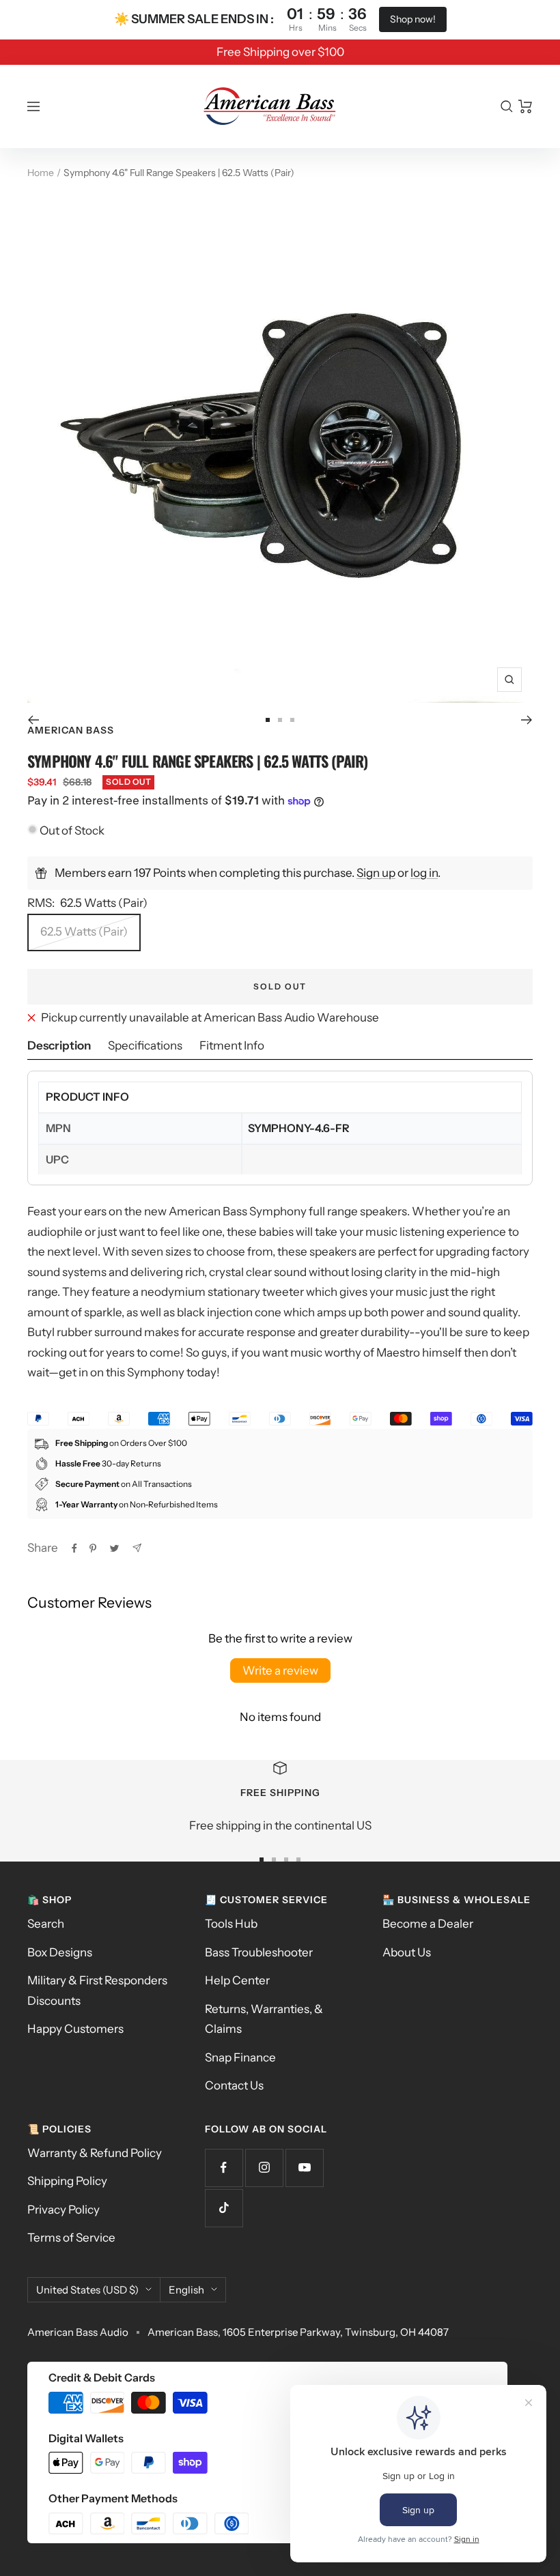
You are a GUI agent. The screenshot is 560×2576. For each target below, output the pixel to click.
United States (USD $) (87, 2290)
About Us (407, 1952)
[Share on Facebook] (74, 1548)
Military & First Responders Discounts (97, 1990)
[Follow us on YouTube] (304, 2168)
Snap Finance (240, 2057)
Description (59, 1045)
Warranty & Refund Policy (95, 2153)
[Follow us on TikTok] (224, 2208)
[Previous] (33, 720)
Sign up (376, 873)
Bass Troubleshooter (259, 1952)
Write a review (280, 1670)
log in (424, 873)
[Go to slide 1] (268, 720)
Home (41, 173)
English (186, 2290)
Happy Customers (75, 2029)
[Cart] (526, 106)
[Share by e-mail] (137, 1548)
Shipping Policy (67, 2181)
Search (46, 1924)
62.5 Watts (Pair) (84, 931)
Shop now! (413, 19)
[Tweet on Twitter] (114, 1548)
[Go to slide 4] (298, 1859)
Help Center (237, 1980)
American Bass (71, 730)
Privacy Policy (64, 2210)
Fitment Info (232, 1045)
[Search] (507, 106)
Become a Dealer (428, 1924)
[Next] (527, 720)
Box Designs (60, 1952)
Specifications (145, 1045)
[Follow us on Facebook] (224, 2168)
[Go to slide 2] (280, 720)
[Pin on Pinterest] (93, 1548)
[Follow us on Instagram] (264, 2168)
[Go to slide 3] (292, 720)
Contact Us (234, 2085)
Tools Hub (231, 1924)
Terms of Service (71, 2238)
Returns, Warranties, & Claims (264, 2019)
